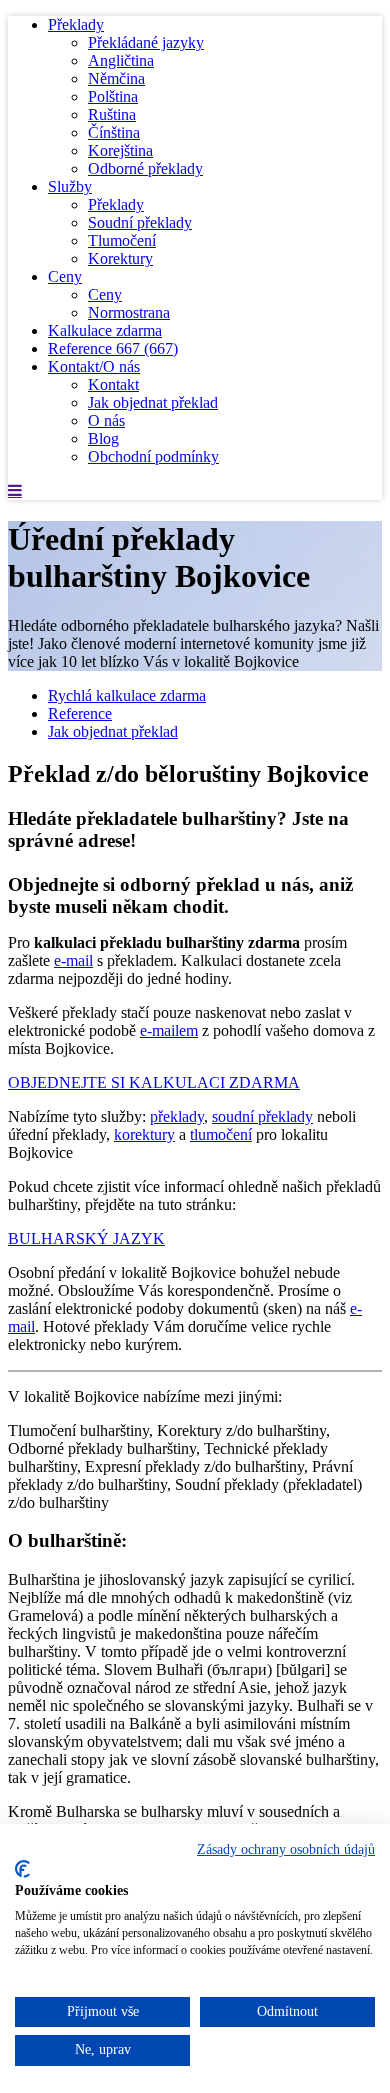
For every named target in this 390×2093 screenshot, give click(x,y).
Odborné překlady (145, 168)
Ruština (112, 114)
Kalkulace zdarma (105, 330)
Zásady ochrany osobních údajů (286, 1849)
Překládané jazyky (146, 42)
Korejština (120, 150)
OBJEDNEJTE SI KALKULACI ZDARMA (154, 1082)
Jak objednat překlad (153, 402)
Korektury (120, 258)
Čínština (114, 132)
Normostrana (129, 312)
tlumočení (221, 1134)
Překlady (76, 24)
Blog (103, 438)
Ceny (65, 276)
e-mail (73, 960)
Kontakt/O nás (94, 366)
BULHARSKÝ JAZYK (86, 1238)
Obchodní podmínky (153, 456)
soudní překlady (262, 1116)
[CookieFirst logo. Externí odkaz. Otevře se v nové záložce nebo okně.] (22, 1869)
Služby (70, 186)
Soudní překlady (140, 222)
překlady (177, 1116)
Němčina (116, 78)
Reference (113, 348)
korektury (144, 1134)
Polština (113, 96)
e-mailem (169, 1030)
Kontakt (113, 384)
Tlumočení (122, 240)
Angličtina (121, 60)
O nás (106, 420)
